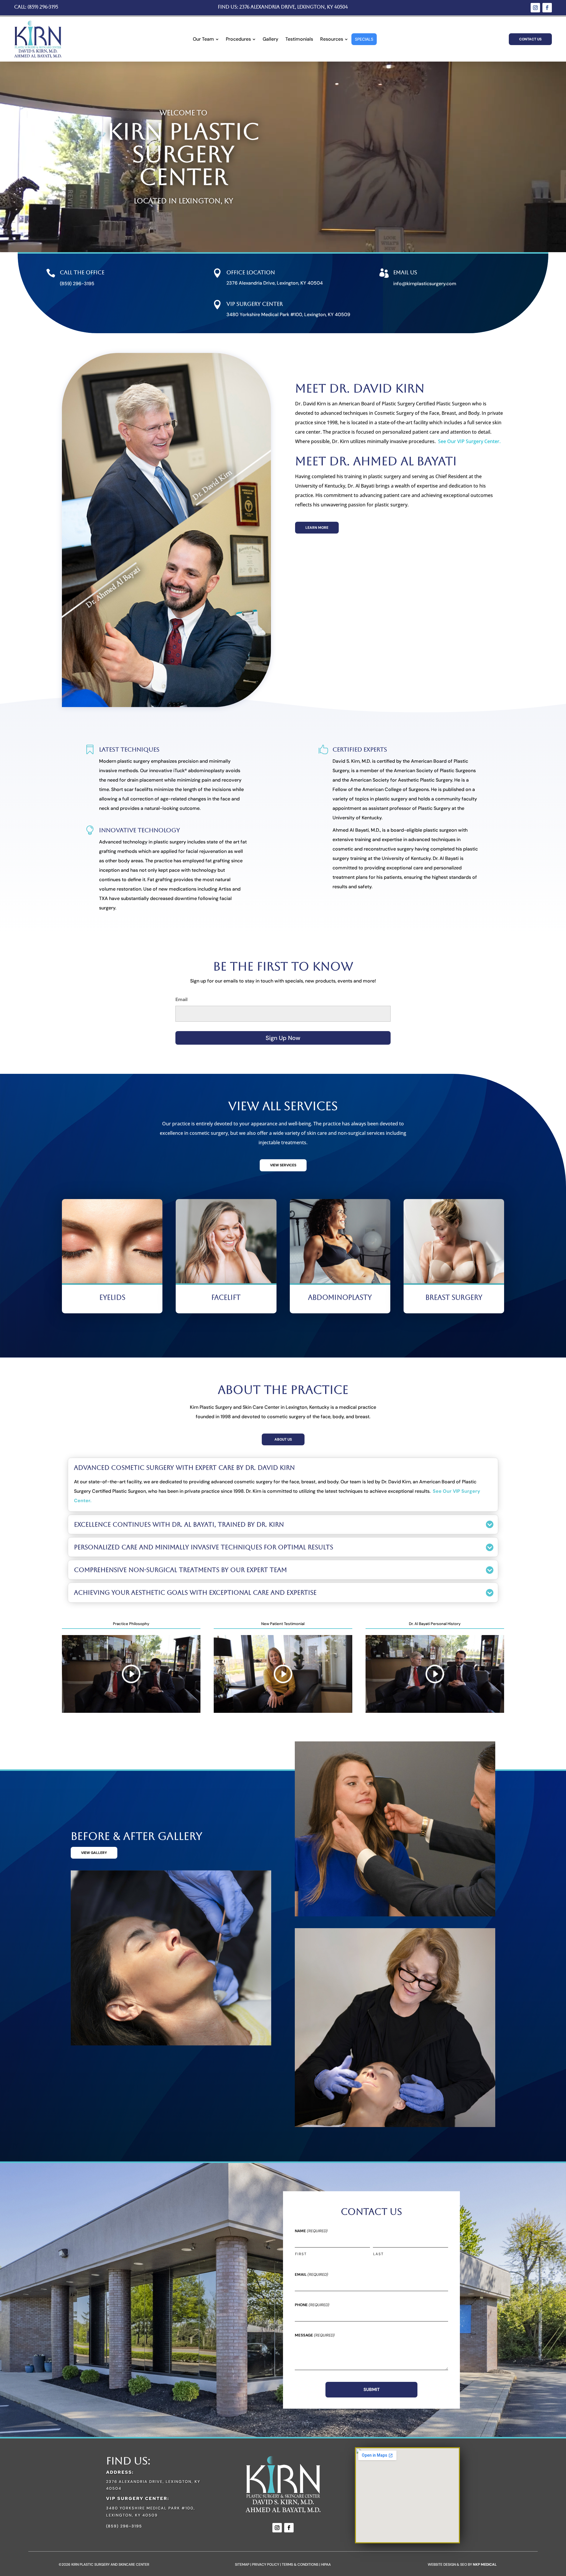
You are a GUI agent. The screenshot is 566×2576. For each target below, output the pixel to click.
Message (315, 2335)
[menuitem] (206, 39)
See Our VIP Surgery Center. (469, 441)
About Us (283, 1439)
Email (181, 999)
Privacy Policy (266, 2565)
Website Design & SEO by (462, 2565)
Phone (312, 2305)
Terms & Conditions (300, 2565)
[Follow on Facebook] (547, 8)
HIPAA (326, 2565)
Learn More (317, 528)
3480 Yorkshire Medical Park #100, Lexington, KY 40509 (288, 314)
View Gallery (94, 1853)
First (301, 2254)
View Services (283, 1165)
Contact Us (530, 39)
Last (379, 2254)
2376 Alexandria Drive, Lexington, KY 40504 (294, 7)
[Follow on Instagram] (535, 8)
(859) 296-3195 (43, 7)
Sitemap (242, 2565)
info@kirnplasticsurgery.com (425, 284)
